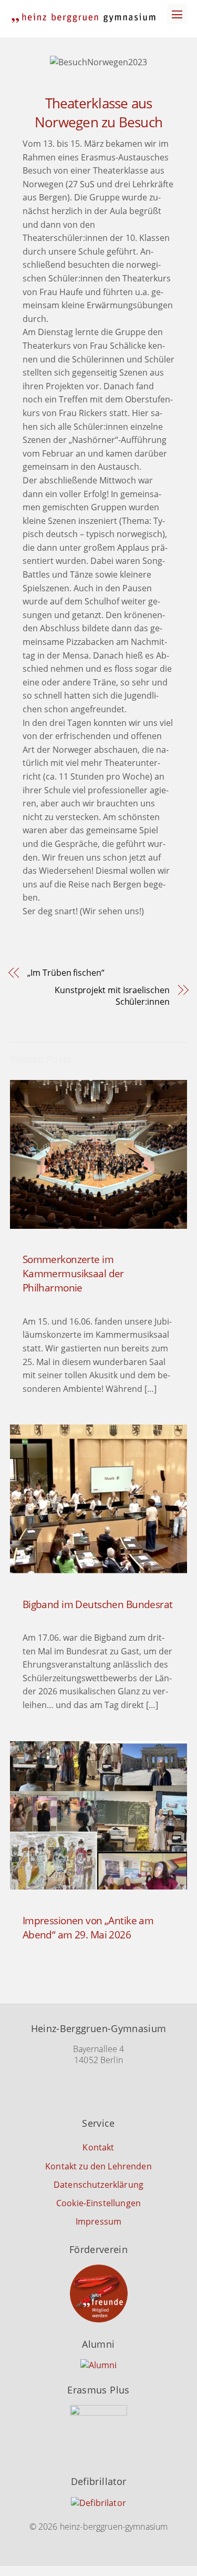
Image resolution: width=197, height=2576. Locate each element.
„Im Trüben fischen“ (66, 973)
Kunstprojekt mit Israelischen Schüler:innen (112, 996)
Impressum (98, 2221)
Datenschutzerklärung (98, 2185)
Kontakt (98, 2147)
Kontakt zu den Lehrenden (98, 2166)
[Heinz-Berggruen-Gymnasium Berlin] (84, 18)
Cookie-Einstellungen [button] (98, 2203)
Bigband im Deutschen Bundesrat (98, 1604)
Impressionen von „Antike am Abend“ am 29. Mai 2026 (88, 1927)
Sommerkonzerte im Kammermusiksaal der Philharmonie (73, 1273)
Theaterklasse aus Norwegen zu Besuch (98, 113)
